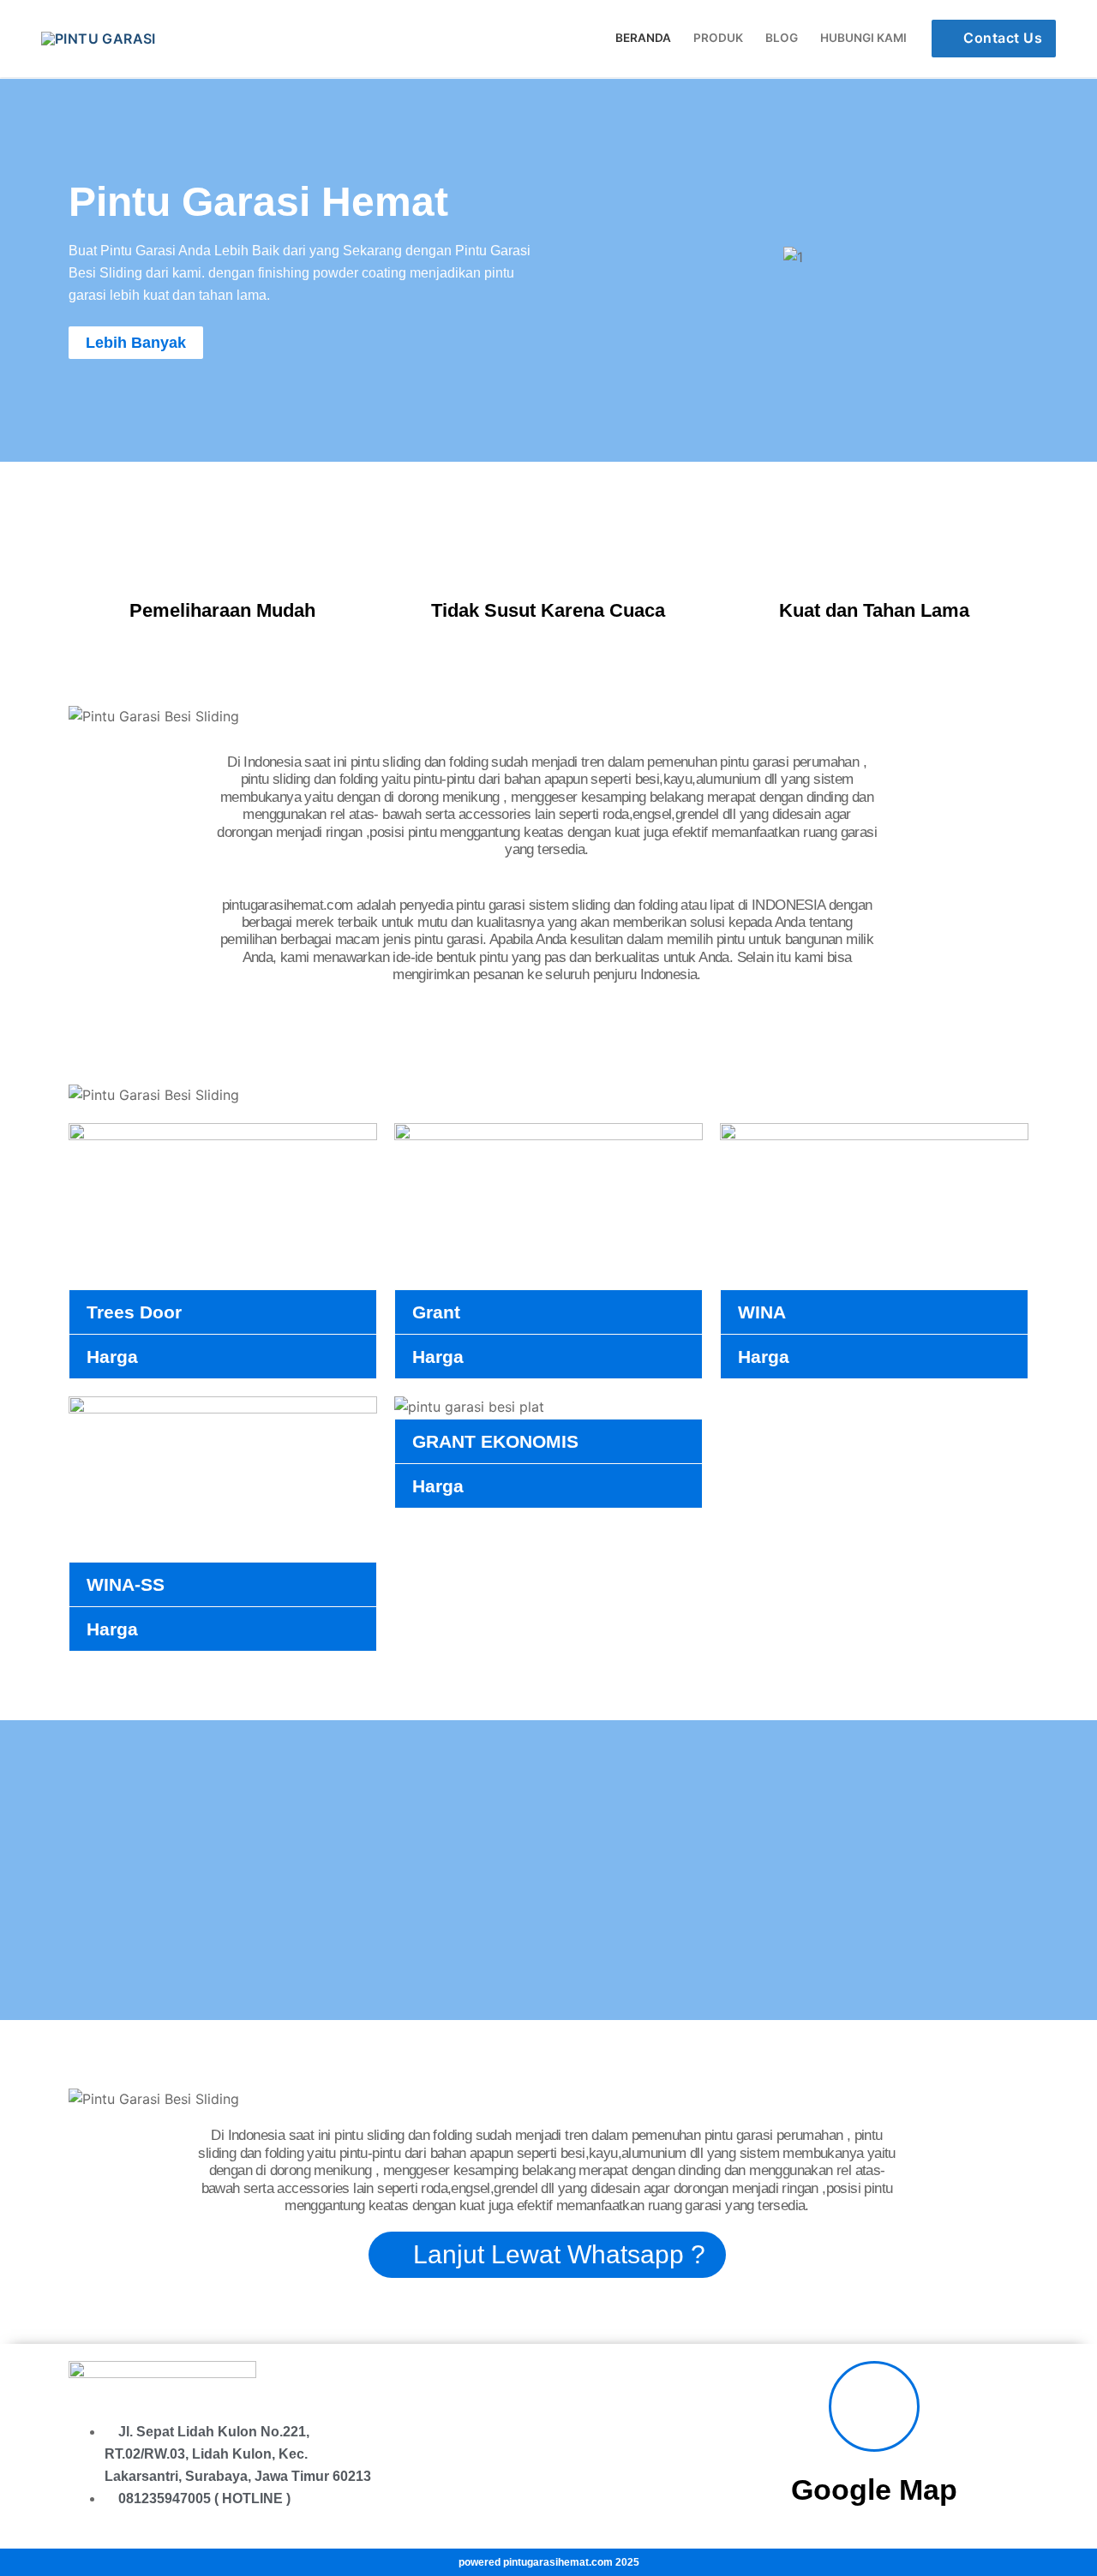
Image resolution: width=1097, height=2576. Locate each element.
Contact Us (1001, 38)
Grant (436, 1312)
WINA (762, 1312)
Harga (112, 1357)
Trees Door (134, 1312)
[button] (574, 257)
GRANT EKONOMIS (495, 1441)
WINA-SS (126, 1584)
